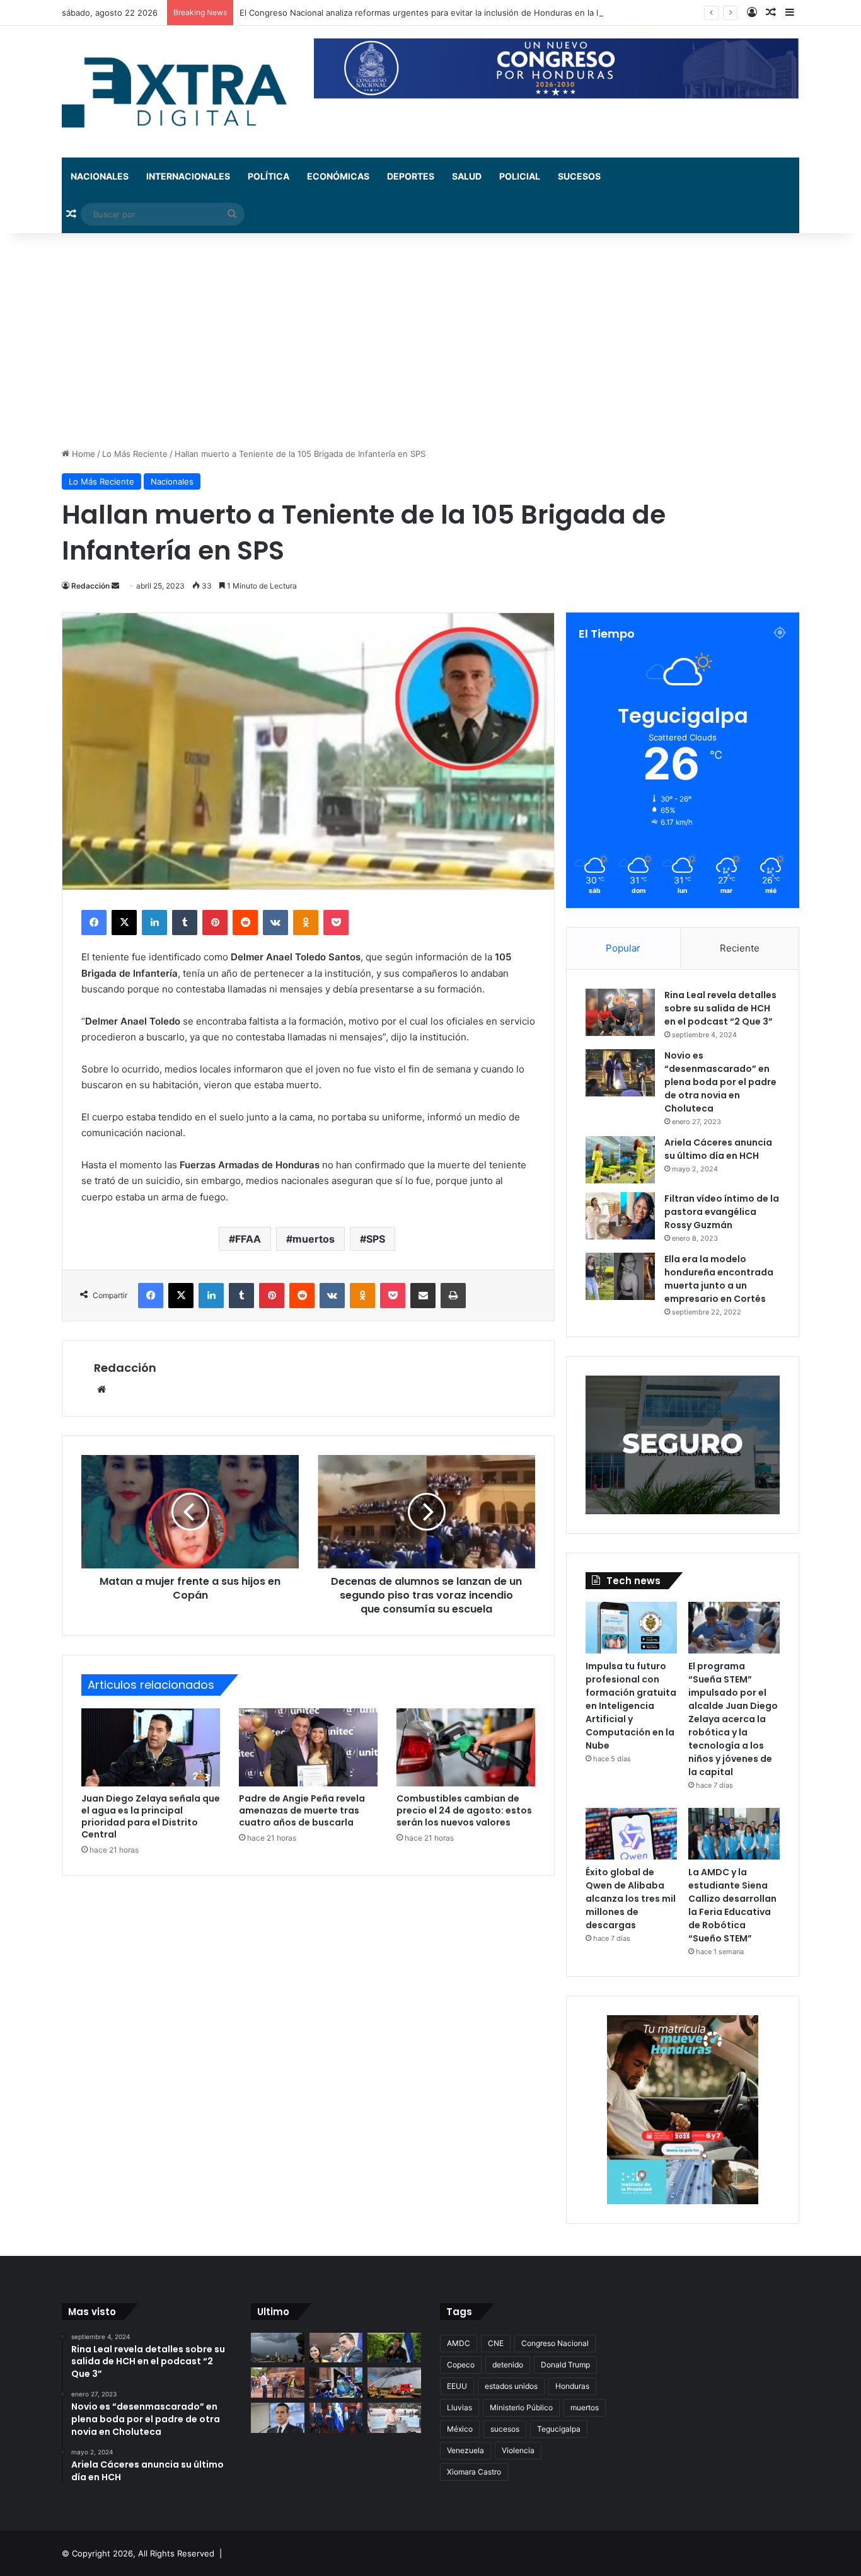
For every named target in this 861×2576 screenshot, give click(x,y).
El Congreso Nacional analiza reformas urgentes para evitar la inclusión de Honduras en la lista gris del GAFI (452, 13)
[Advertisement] (430, 340)
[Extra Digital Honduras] (178, 92)
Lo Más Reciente (135, 454)
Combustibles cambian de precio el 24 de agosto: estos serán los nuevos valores (464, 1810)
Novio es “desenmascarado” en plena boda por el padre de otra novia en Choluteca (720, 1082)
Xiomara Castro (474, 2472)
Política (269, 176)
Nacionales (100, 176)
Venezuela (465, 2450)
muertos (314, 1239)
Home (82, 454)
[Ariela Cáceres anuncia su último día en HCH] (620, 1160)
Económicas (338, 176)
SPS (376, 1239)
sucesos (505, 2429)
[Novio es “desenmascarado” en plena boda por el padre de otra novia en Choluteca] (620, 1073)
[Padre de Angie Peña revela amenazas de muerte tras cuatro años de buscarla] (308, 1747)
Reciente (740, 948)
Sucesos (579, 176)
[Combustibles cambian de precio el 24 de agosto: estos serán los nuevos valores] (466, 1747)
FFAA (248, 1239)
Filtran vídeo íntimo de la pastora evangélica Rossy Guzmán (722, 1212)
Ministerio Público (521, 2407)
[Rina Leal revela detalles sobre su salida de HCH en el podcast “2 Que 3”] (620, 1012)
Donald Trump (565, 2365)
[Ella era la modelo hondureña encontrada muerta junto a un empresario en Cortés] (620, 1276)
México (460, 2429)
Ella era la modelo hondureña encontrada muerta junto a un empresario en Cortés (719, 1279)
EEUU (457, 2386)
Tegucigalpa (559, 2429)
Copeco (461, 2365)
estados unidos (511, 2386)
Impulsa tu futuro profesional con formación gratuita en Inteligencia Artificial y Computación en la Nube (631, 1706)
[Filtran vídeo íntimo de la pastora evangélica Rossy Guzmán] (620, 1216)
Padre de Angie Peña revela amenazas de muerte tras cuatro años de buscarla (302, 1810)
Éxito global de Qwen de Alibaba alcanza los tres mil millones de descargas (631, 1899)
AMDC (459, 2343)
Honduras (572, 2386)
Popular (623, 948)
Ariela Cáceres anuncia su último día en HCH (718, 1149)
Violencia (518, 2450)
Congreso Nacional (555, 2343)
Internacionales (188, 176)
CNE (496, 2343)
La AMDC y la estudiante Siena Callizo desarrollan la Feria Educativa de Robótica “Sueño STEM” (732, 1905)
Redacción (90, 586)
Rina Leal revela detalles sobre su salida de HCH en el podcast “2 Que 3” (720, 1008)
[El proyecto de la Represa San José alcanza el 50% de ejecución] (278, 2383)
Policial (520, 176)
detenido (508, 2365)
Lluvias (459, 2407)
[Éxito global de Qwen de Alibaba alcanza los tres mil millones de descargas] (631, 1834)
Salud (467, 176)
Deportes (411, 176)
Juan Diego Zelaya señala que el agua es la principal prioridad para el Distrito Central (151, 1816)
